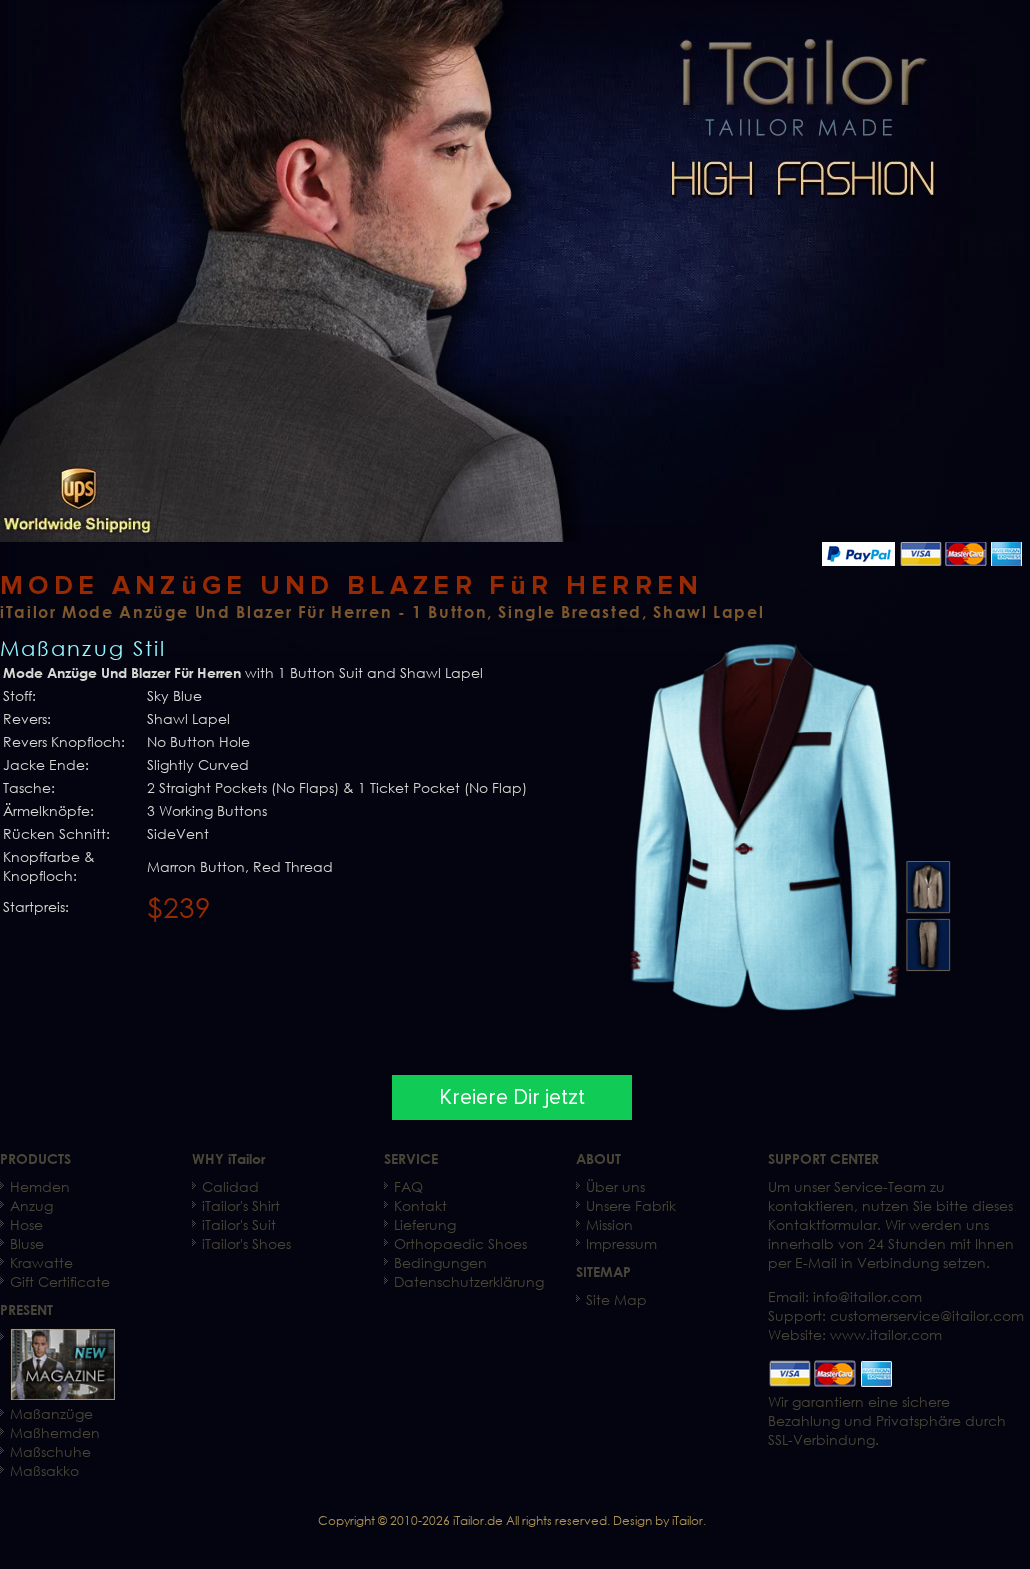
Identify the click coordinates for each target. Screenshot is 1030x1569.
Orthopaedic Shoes (460, 1243)
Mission (609, 1224)
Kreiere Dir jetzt (512, 1097)
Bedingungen (440, 1262)
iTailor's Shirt (241, 1205)
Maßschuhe (50, 1451)
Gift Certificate (60, 1281)
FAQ (408, 1186)
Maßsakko (44, 1470)
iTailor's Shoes (246, 1243)
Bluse (27, 1243)
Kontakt (420, 1205)
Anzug (31, 1205)
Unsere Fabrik (631, 1205)
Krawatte (41, 1262)
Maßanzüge (51, 1413)
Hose (26, 1224)
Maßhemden (55, 1432)
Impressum (621, 1243)
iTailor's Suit (239, 1224)
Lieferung (425, 1224)
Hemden (40, 1186)
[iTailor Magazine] (62, 1394)
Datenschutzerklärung (469, 1281)
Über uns (615, 1186)
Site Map (616, 1299)
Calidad (230, 1186)
